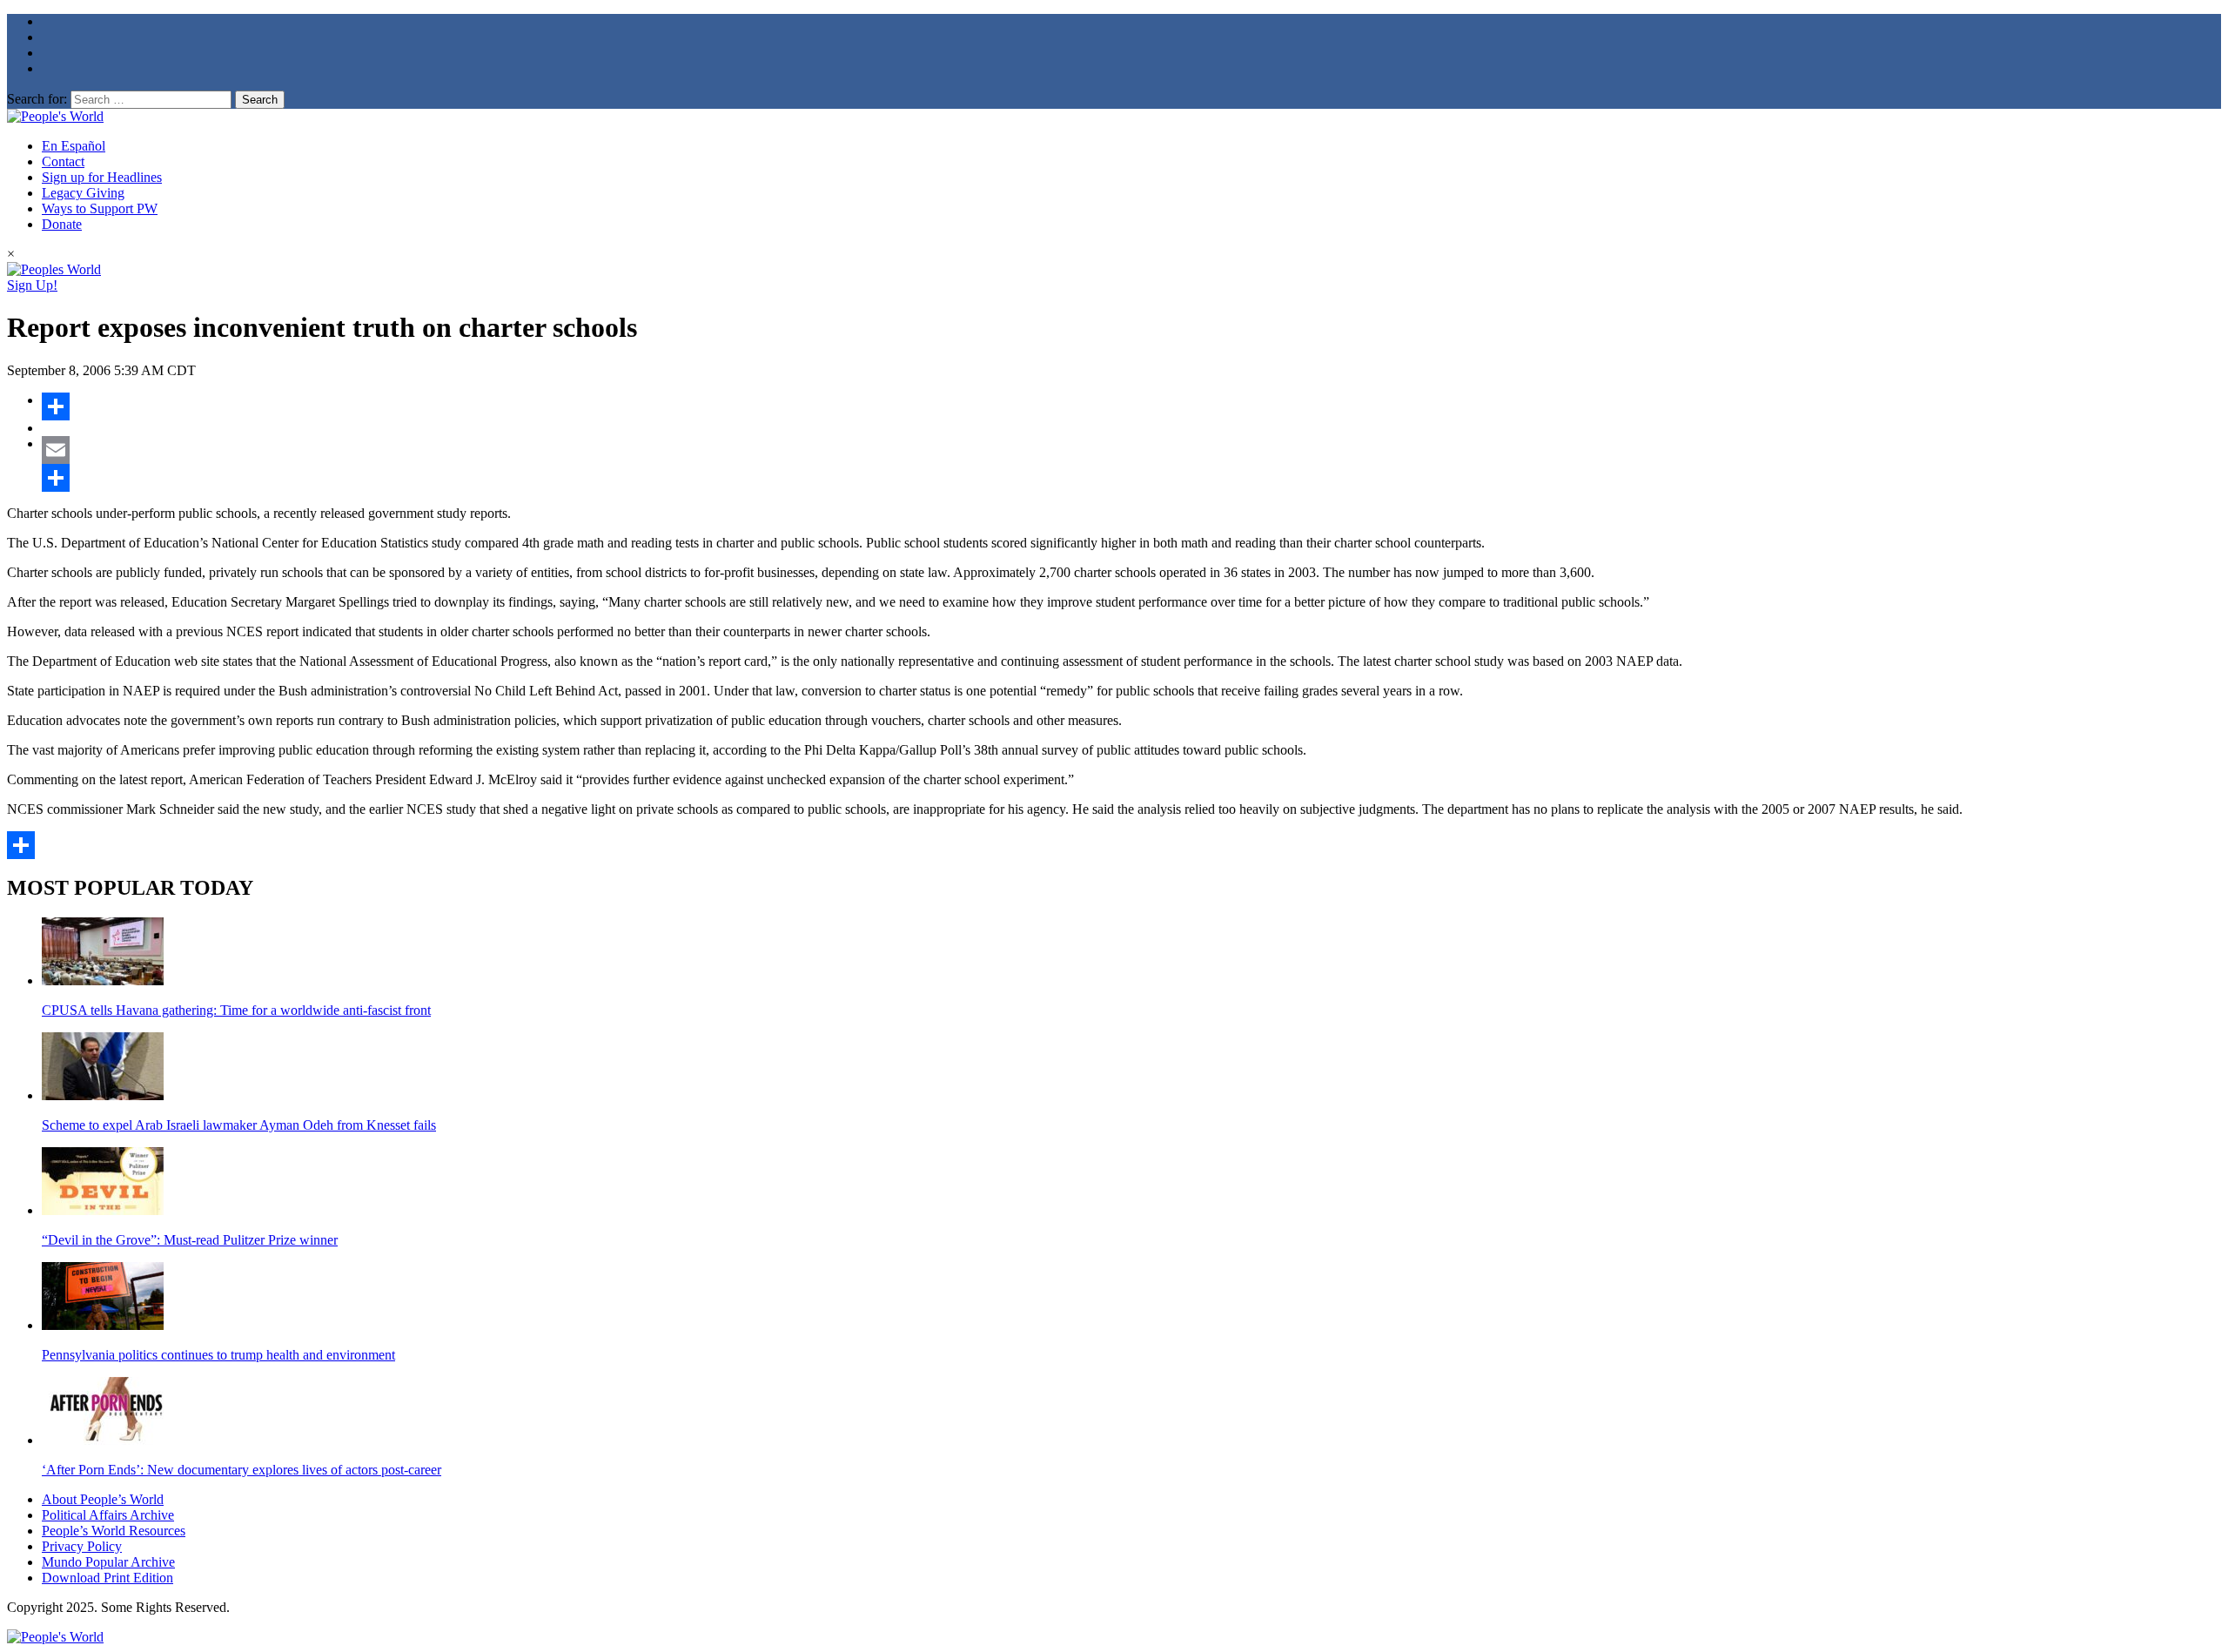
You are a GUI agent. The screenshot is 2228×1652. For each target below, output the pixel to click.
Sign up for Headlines (102, 177)
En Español (74, 146)
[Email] (1131, 450)
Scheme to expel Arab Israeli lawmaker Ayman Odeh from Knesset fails (239, 1125)
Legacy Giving (83, 193)
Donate (62, 224)
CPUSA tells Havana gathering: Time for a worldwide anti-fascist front (236, 1010)
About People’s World (103, 1499)
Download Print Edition (107, 1578)
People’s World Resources (114, 1531)
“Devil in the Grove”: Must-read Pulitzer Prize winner (190, 1240)
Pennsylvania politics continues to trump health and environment (218, 1355)
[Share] (1131, 406)
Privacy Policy (82, 1546)
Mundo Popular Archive (108, 1562)
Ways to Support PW (100, 208)
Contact (63, 161)
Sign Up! (32, 285)
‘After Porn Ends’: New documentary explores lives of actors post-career (242, 1470)
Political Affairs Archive (108, 1515)
